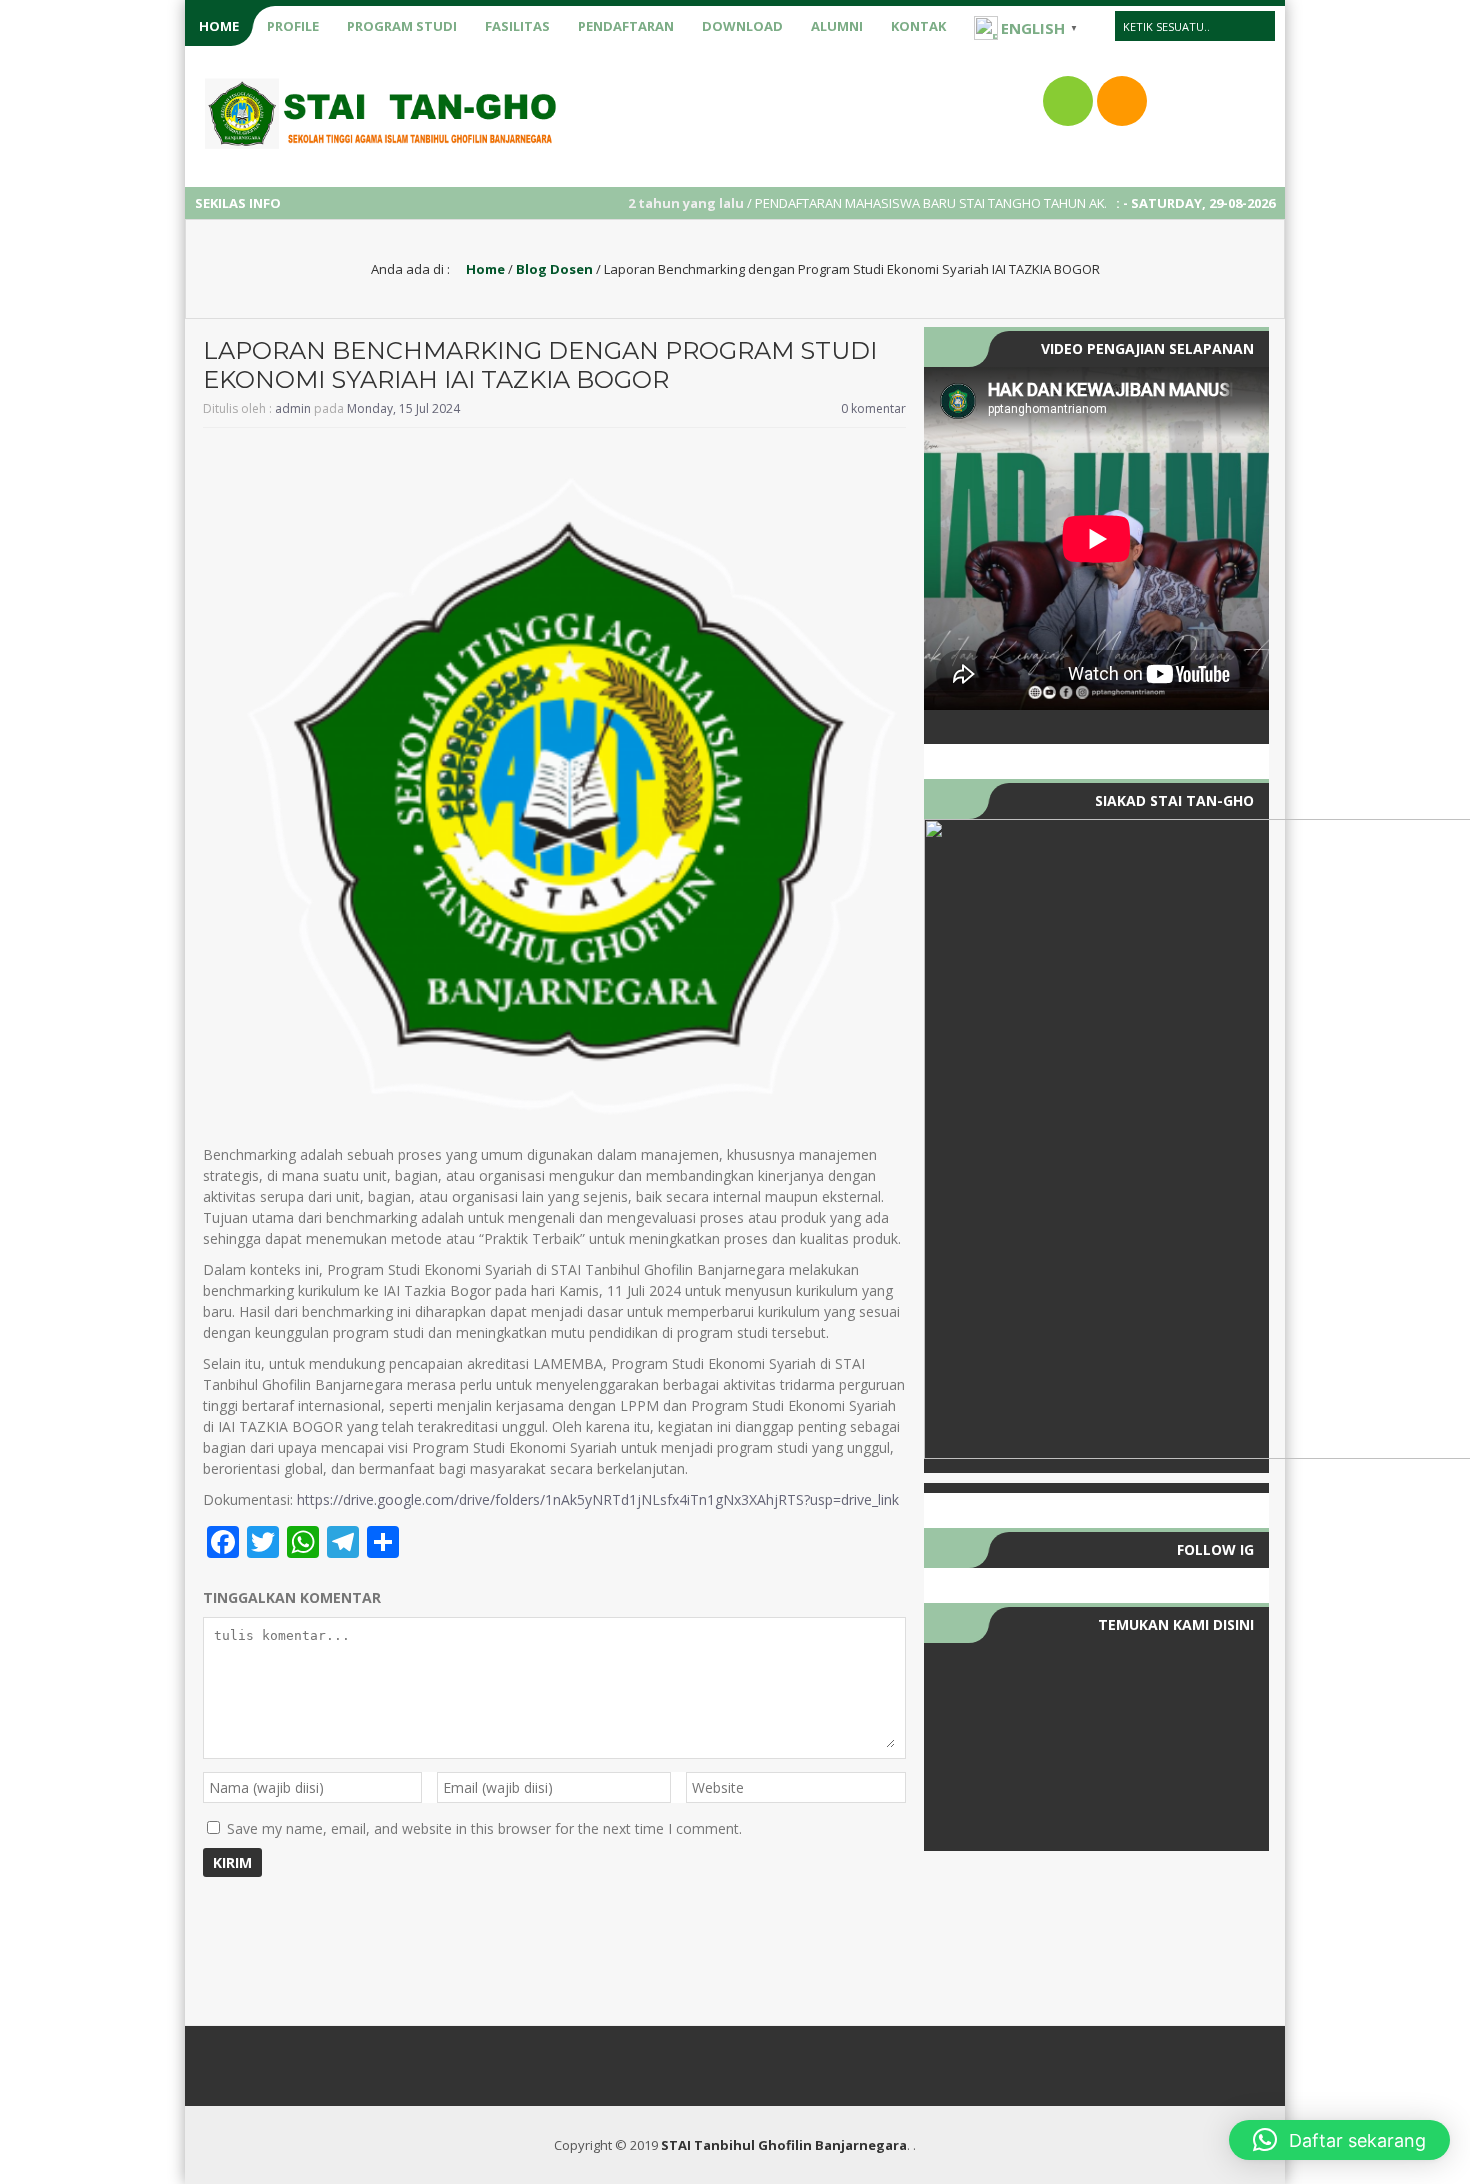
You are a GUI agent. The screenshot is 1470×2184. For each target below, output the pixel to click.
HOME (219, 26)
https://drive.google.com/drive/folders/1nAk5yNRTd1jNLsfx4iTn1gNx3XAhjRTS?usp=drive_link (598, 1499)
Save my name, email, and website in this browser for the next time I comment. (484, 1828)
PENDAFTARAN (626, 26)
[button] (1339, 2140)
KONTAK (918, 26)
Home (484, 269)
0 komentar (873, 408)
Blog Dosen (554, 269)
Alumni (837, 26)
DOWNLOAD (742, 26)
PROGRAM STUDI (402, 26)
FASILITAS (517, 26)
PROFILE (293, 26)
